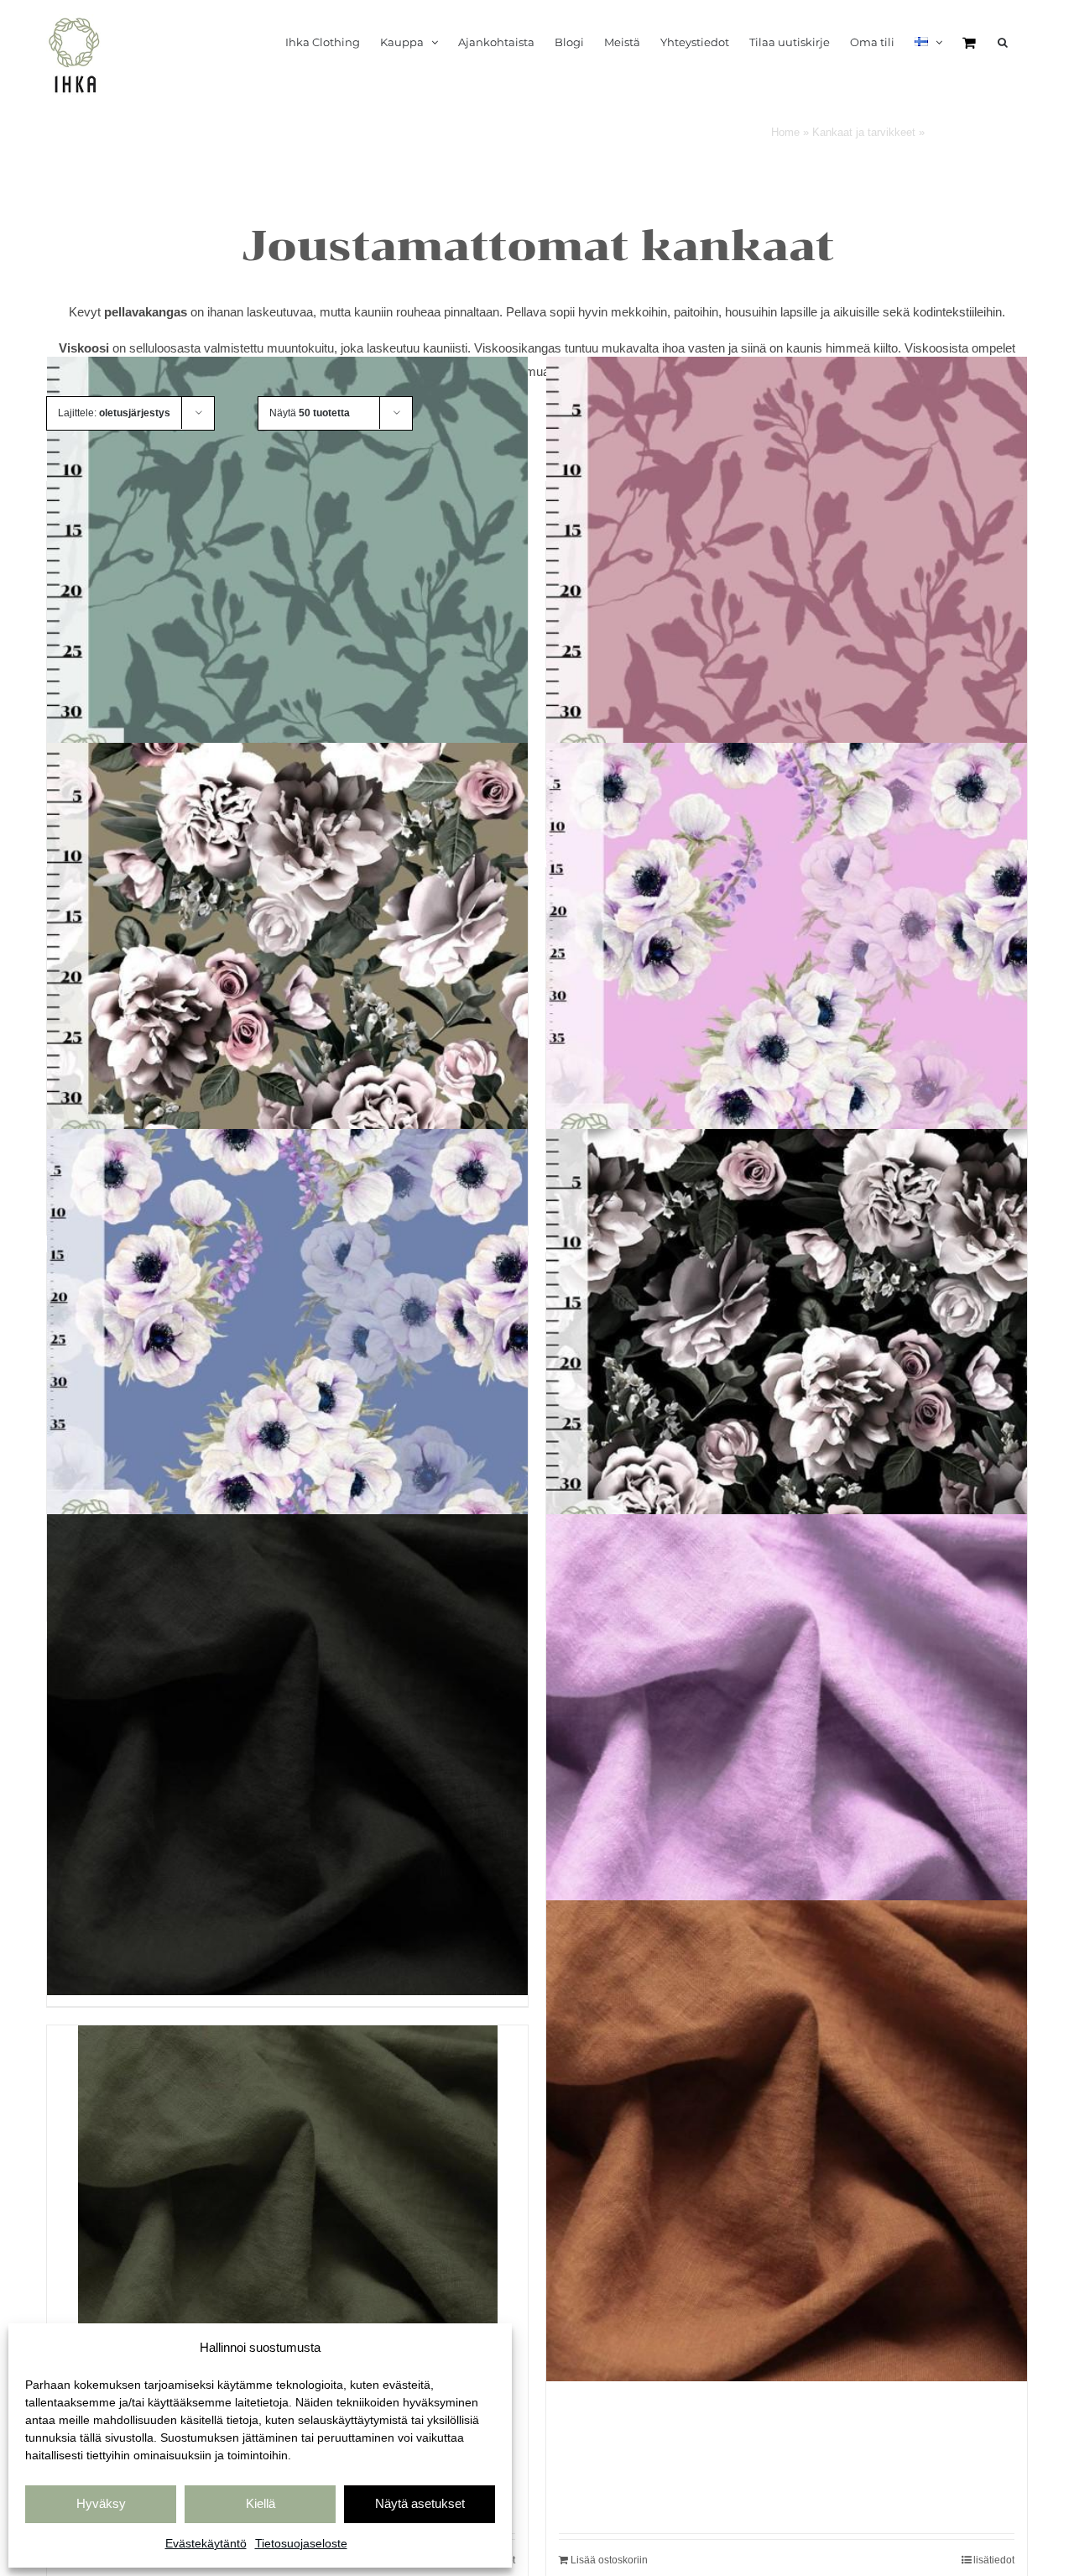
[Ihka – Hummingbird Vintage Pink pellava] (787, 598)
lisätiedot (994, 2560)
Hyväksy (101, 2503)
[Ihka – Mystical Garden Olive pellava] (287, 984)
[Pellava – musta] (287, 1755)
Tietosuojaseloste (301, 2543)
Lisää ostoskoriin (609, 2560)
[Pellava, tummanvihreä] (287, 2235)
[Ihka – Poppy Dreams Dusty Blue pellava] (287, 1369)
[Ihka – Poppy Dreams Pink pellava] (787, 984)
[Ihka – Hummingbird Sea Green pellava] (287, 598)
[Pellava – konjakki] (787, 2141)
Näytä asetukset (420, 2503)
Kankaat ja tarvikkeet (864, 132)
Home (785, 132)
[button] (1003, 42)
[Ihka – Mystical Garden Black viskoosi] (787, 1369)
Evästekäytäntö (206, 2543)
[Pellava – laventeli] (787, 1755)
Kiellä (261, 2503)
